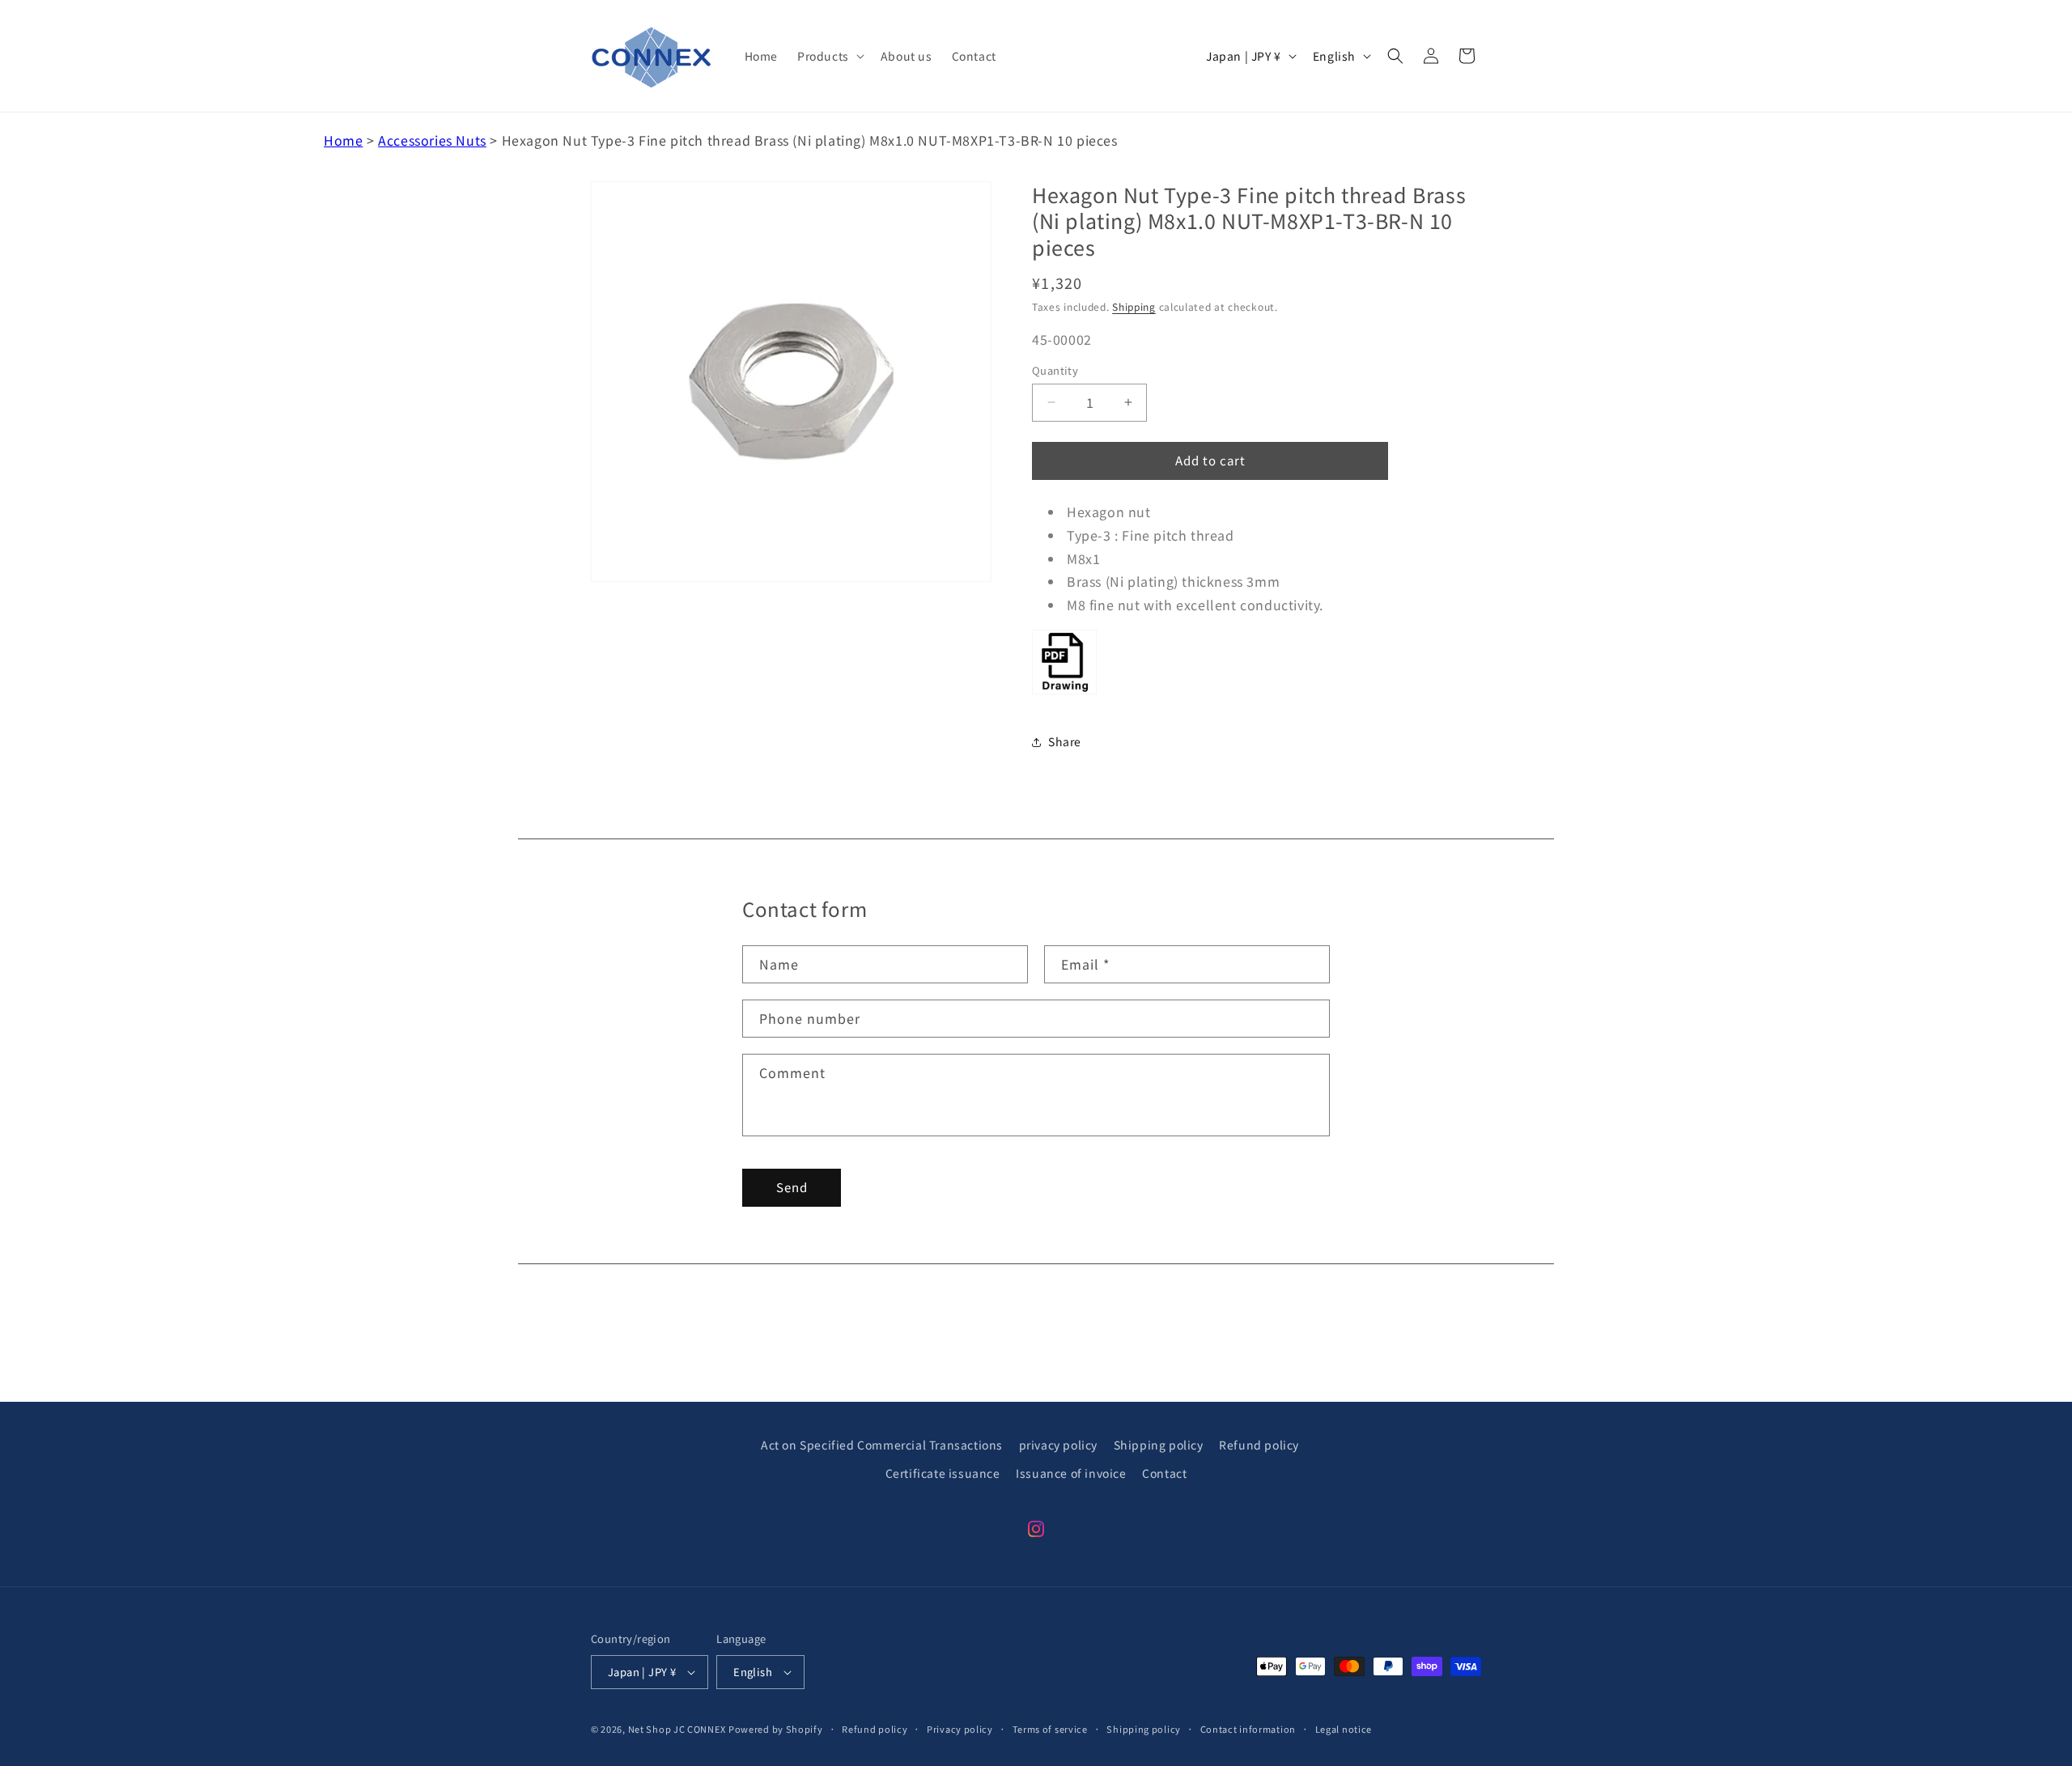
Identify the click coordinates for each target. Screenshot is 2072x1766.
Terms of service (1050, 1729)
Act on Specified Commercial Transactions (882, 1445)
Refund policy (1259, 1445)
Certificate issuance (943, 1473)
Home (343, 140)
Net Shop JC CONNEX (677, 1729)
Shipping (1134, 306)
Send (792, 1187)
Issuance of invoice (1071, 1473)
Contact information (1248, 1729)
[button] (829, 56)
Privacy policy (960, 1729)
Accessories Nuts (432, 140)
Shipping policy (1159, 1445)
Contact (1164, 1473)
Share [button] (1065, 741)
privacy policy (1058, 1445)
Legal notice (1344, 1729)
